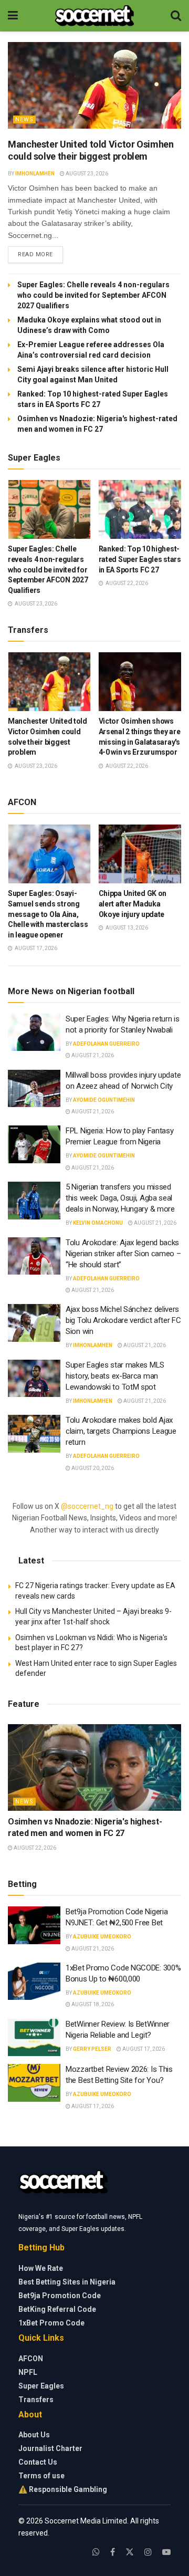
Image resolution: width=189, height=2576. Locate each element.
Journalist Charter (50, 2448)
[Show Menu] (13, 16)
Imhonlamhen (35, 174)
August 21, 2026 (92, 1055)
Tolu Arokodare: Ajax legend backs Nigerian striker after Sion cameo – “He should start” (123, 1254)
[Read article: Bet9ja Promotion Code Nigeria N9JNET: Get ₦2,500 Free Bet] (34, 1925)
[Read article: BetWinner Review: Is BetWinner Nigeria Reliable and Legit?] (34, 2038)
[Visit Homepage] (94, 16)
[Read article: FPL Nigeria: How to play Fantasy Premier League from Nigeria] (34, 1144)
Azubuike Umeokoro (102, 1937)
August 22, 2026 (34, 1848)
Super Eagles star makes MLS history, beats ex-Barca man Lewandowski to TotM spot (115, 1376)
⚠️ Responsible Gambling (63, 2489)
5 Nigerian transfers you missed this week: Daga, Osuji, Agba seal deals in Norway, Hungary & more (120, 1198)
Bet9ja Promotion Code (60, 2296)
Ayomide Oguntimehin (104, 1100)
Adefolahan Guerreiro (106, 1044)
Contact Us (38, 2462)
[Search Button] (176, 16)
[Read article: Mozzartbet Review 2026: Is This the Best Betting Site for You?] (34, 2083)
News (24, 119)
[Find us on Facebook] (113, 2552)
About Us (34, 2435)
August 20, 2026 (92, 1468)
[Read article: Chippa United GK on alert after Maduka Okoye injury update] (140, 854)
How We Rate (41, 2268)
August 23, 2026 (86, 174)
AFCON (31, 2359)
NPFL (28, 2372)
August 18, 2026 (92, 2004)
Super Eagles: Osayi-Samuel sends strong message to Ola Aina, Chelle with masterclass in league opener (48, 914)
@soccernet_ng (87, 1506)
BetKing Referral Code (57, 2309)
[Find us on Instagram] (148, 2552)
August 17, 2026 (143, 2049)
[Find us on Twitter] (130, 2552)
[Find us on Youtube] (166, 2552)
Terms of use (41, 2476)
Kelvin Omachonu (98, 1223)
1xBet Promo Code (51, 2323)
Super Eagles (41, 2386)
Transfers (36, 2400)
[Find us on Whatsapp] (96, 2552)
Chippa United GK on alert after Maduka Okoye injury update (133, 904)
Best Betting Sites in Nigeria (67, 2282)
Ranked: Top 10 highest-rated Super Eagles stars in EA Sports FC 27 (140, 559)
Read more (40, 254)
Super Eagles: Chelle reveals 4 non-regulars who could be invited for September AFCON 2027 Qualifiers (93, 295)
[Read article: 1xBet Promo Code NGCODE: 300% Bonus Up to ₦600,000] (34, 1981)
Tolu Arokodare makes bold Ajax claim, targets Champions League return (121, 1431)
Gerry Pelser (92, 2049)
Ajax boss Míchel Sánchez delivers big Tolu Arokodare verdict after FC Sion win (123, 1320)
